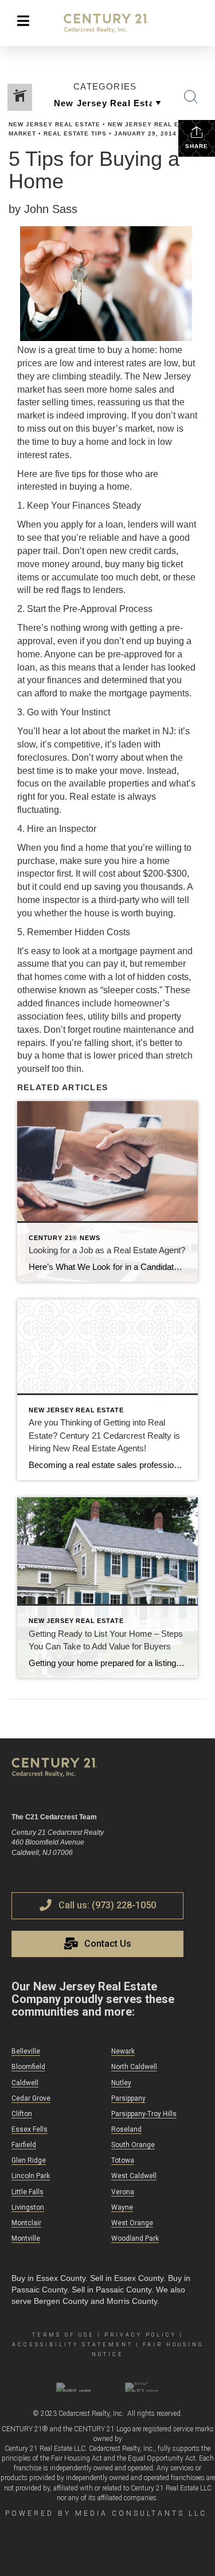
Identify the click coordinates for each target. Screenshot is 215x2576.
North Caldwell (134, 2067)
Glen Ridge (29, 2160)
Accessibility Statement (73, 2345)
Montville (26, 2238)
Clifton (22, 2114)
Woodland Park (135, 2238)
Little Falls (28, 2192)
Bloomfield (28, 2067)
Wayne (122, 2207)
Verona (123, 2192)
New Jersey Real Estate (54, 124)
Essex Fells (30, 2129)
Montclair (26, 2223)
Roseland (126, 2129)
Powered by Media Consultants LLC (106, 2513)
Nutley (121, 2083)
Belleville (26, 2051)
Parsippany (128, 2098)
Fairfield (24, 2145)
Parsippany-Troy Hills (144, 2114)
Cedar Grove (31, 2098)
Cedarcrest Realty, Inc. (91, 2414)
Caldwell (25, 2083)
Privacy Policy (140, 2335)
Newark (123, 2051)
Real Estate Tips (75, 133)
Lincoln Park (31, 2176)
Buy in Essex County (48, 2278)
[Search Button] (191, 97)
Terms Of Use (63, 2335)
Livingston (28, 2207)
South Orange (133, 2145)
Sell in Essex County (127, 2278)
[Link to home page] (107, 24)
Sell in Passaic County (112, 2290)
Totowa (123, 2160)
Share (197, 146)
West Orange (132, 2223)
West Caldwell (134, 2176)
